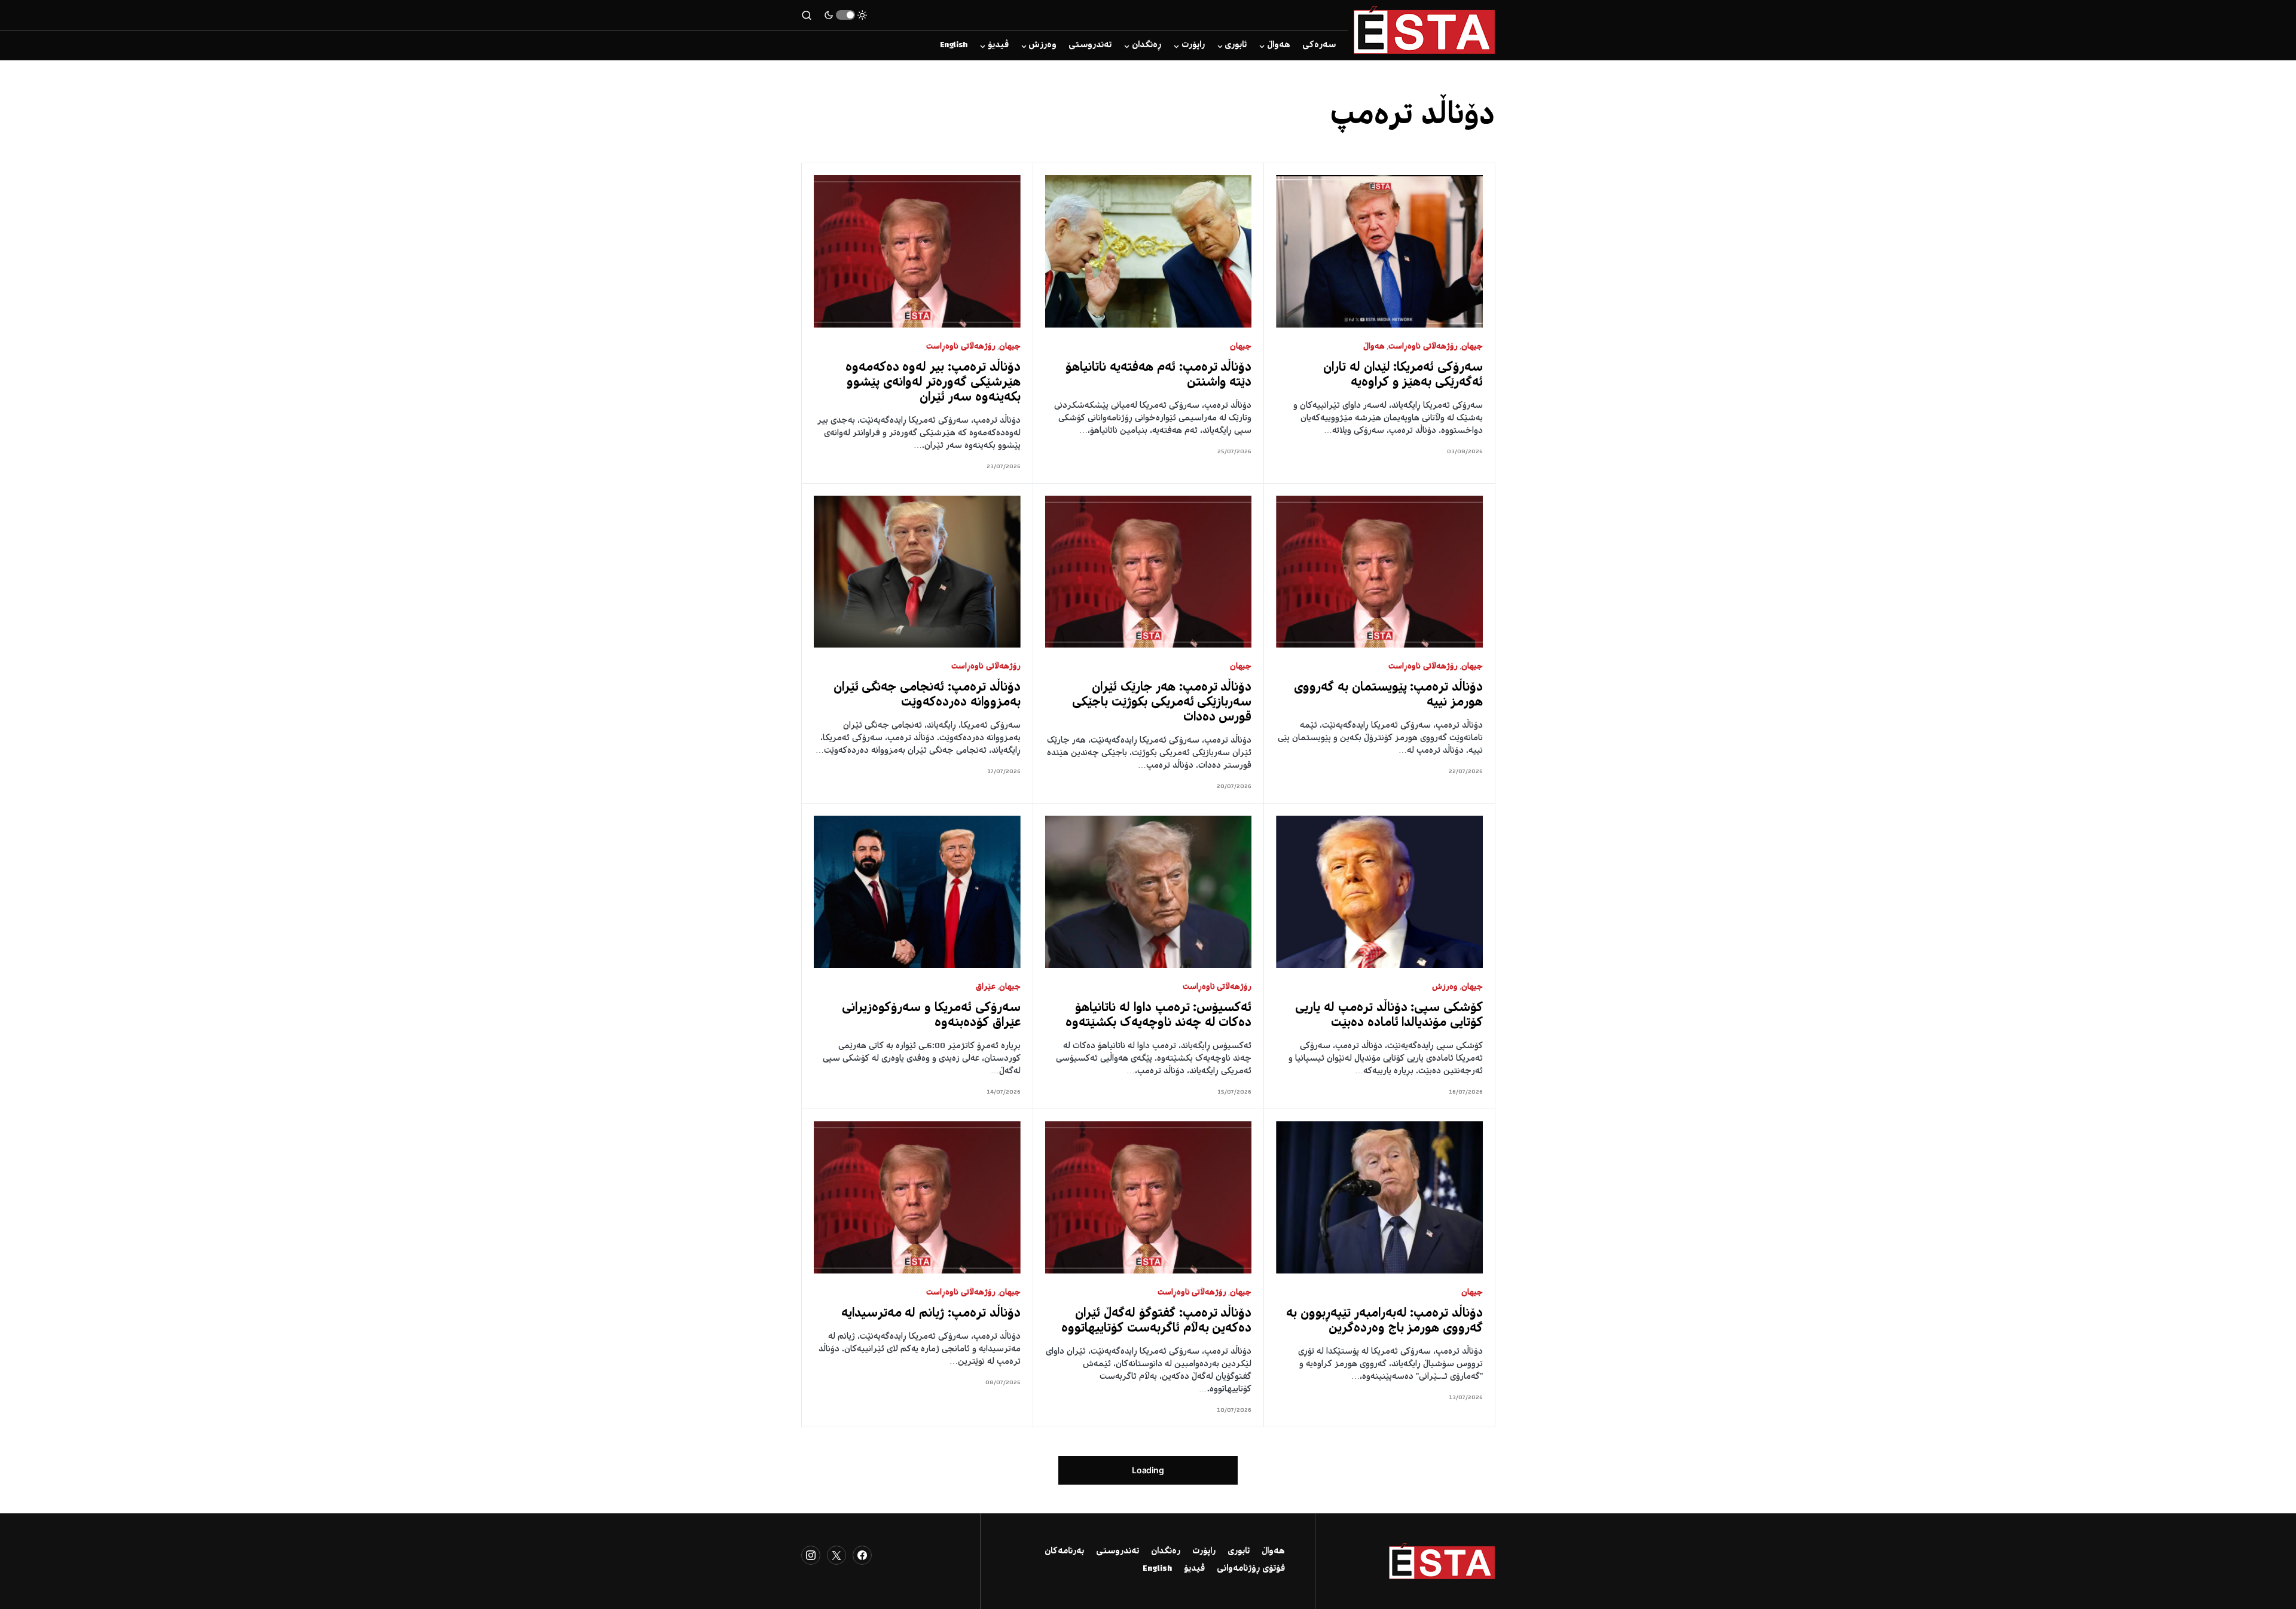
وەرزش (1445, 987)
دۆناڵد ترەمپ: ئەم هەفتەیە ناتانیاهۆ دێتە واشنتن (1158, 375)
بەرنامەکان (1064, 1552)
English (1157, 1569)
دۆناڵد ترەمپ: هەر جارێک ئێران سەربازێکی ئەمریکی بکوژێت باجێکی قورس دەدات (1162, 703)
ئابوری (1239, 1552)
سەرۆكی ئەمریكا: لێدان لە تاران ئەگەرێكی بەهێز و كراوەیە (1403, 375)
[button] (845, 15)
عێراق (986, 987)
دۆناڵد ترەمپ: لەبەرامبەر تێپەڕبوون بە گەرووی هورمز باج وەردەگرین (1384, 1321)
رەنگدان (1166, 1552)
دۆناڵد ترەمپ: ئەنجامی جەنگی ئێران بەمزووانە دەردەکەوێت (927, 695)
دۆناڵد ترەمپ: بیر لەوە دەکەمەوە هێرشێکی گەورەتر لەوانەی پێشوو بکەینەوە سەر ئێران (933, 383)
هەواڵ (1374, 347)
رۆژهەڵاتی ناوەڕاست (1423, 347)
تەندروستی (1118, 1552)
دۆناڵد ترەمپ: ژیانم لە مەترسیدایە (931, 1314)
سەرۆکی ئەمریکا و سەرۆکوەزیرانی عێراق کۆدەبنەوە (931, 1016)
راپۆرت (1204, 1552)
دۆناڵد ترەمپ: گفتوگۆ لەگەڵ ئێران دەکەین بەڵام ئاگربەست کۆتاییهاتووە (1156, 1321)
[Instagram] (811, 1555)
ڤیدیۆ (1194, 1569)
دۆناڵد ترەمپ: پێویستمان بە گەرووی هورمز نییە (1388, 695)
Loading (1148, 1470)
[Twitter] (836, 1555)
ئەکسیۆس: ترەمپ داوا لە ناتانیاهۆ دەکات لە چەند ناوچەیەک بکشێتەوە (1158, 1016)
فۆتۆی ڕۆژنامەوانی (1251, 1569)
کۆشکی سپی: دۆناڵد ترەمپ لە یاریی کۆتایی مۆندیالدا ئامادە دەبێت (1389, 1016)
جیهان (1472, 347)
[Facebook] (862, 1555)
